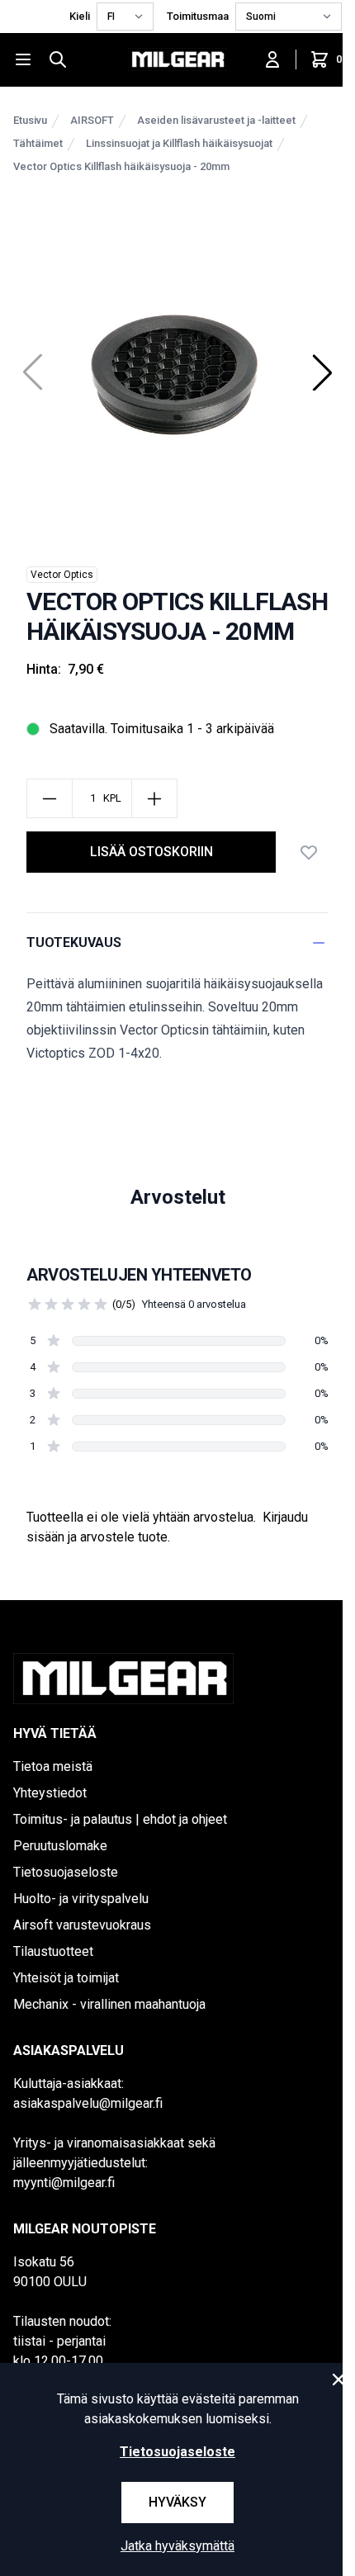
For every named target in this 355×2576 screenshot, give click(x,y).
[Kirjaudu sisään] (272, 59)
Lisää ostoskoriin (151, 852)
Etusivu (30, 120)
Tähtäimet (38, 143)
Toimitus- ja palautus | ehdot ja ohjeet (120, 1819)
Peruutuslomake (60, 1846)
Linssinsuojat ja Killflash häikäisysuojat (179, 143)
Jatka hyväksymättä (177, 2546)
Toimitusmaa (198, 16)
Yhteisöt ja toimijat (66, 1978)
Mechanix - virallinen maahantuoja (109, 2004)
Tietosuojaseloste (66, 1872)
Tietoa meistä (53, 1766)
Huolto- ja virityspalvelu (81, 1899)
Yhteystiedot (50, 1793)
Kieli (80, 16)
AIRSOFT (92, 120)
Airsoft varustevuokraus (82, 1925)
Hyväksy (177, 2502)
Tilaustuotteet (53, 1951)
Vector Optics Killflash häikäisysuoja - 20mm (121, 166)
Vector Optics (62, 575)
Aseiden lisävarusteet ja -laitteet (216, 120)
